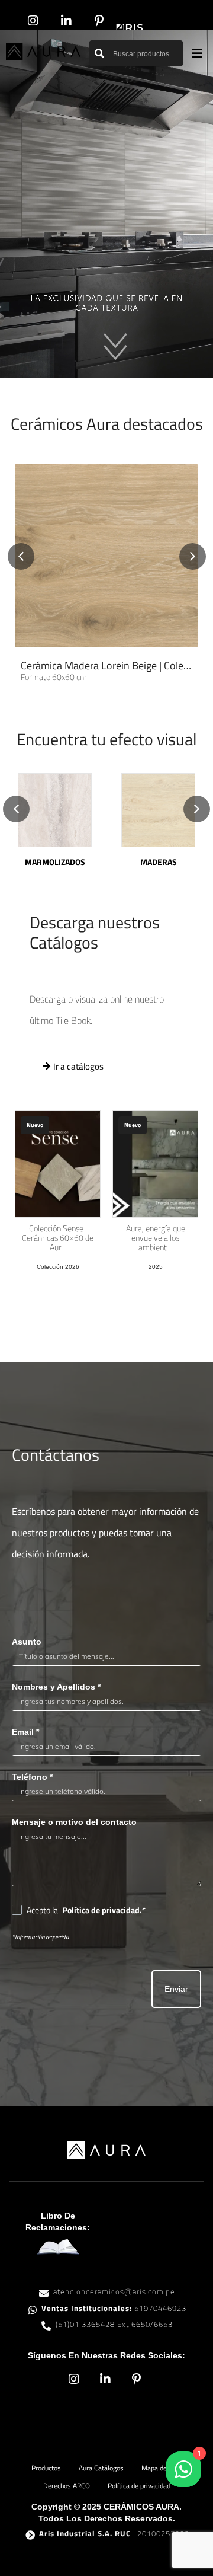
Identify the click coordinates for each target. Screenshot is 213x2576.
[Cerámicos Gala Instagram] (35, 21)
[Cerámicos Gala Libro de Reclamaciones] (58, 2247)
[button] (197, 54)
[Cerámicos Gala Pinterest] (101, 21)
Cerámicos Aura (107, 424)
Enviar (176, 1989)
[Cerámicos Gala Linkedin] (68, 21)
